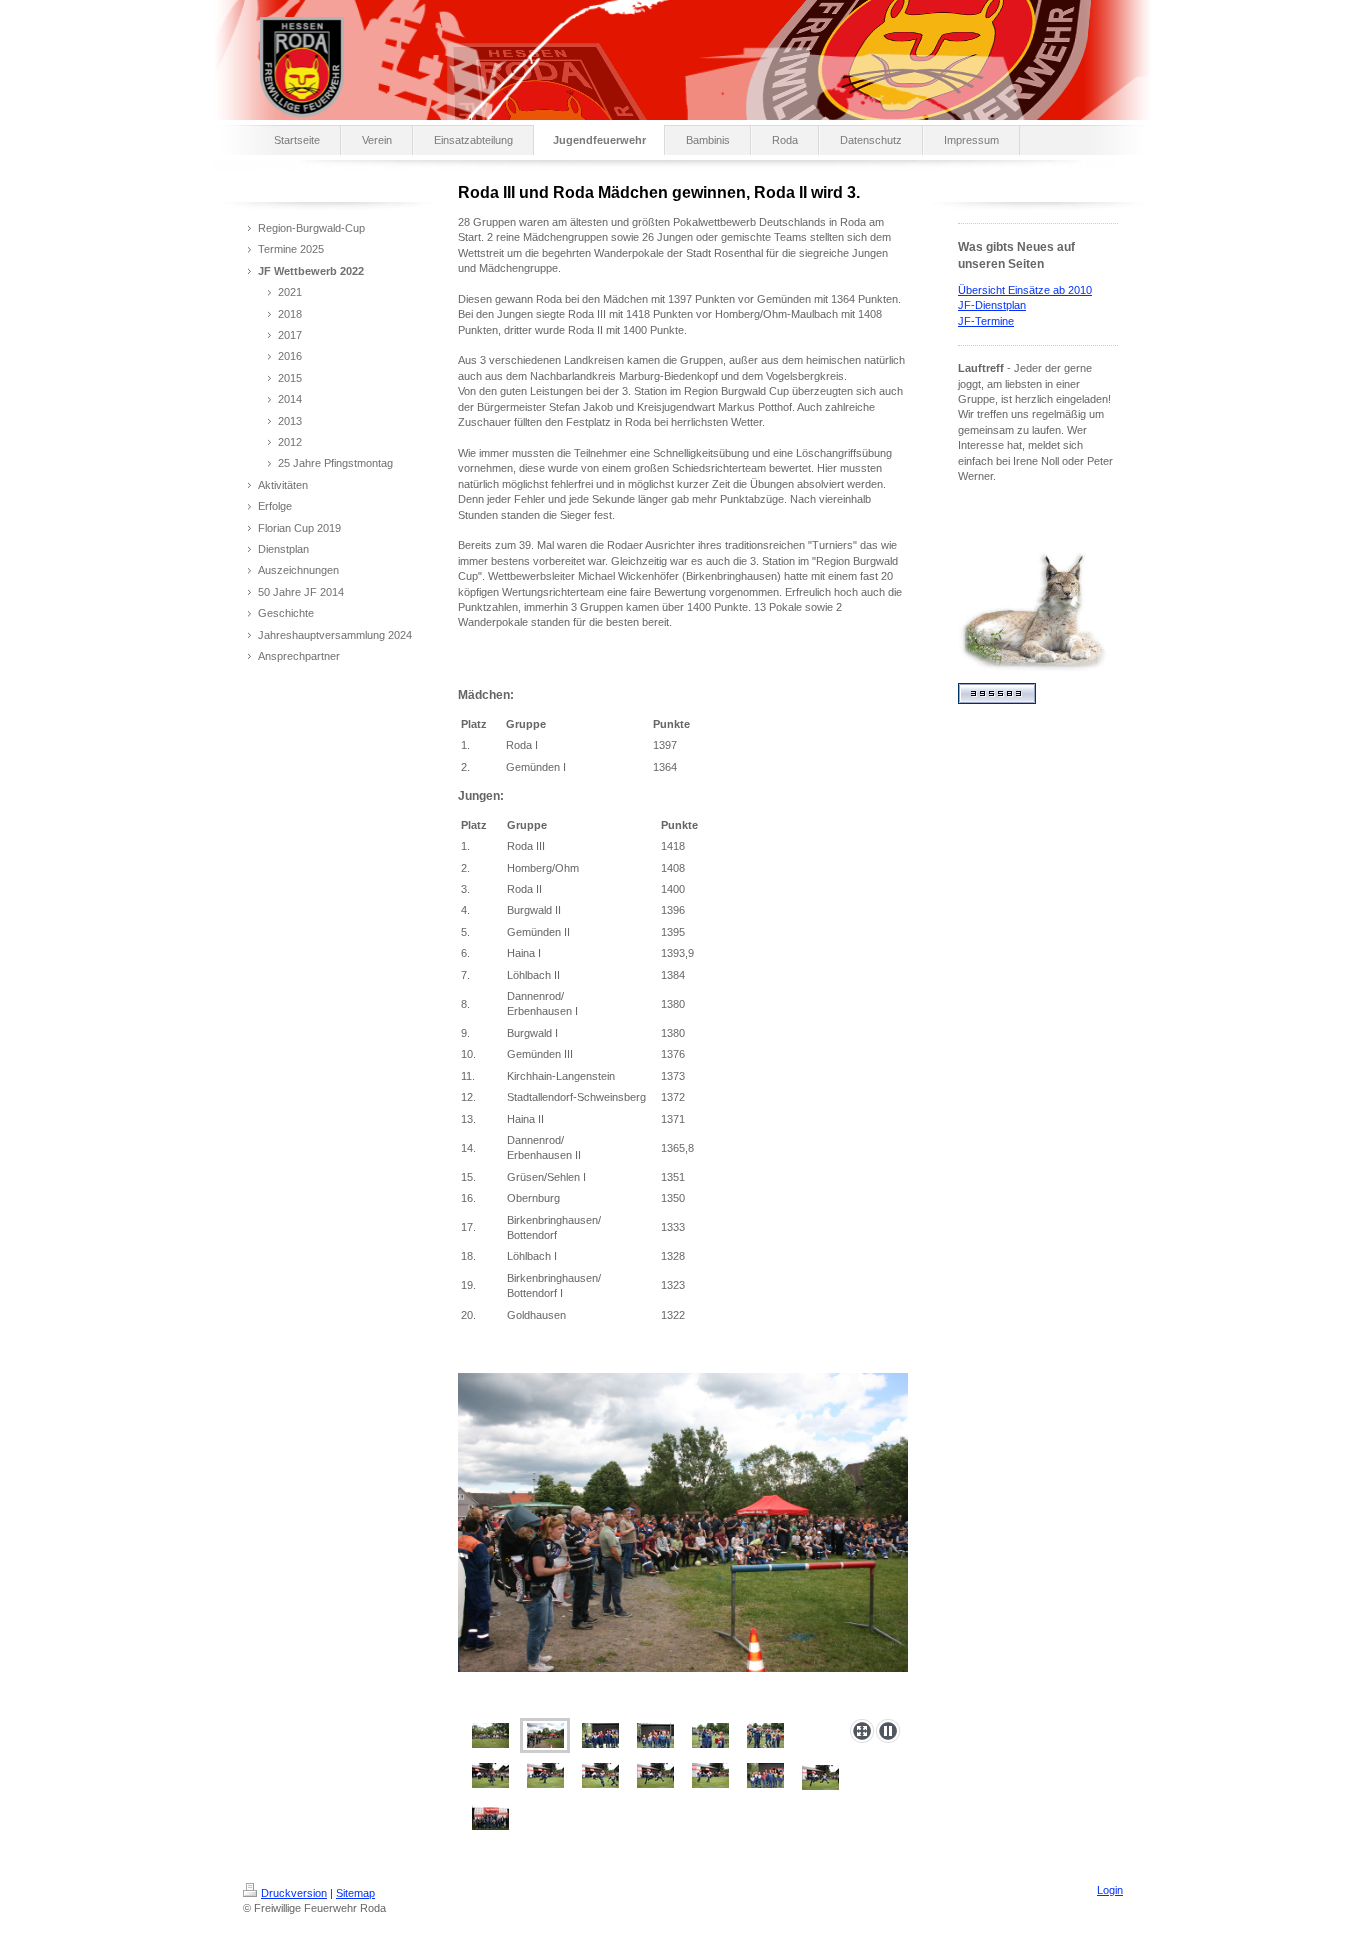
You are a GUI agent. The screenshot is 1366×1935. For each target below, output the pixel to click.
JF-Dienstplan (992, 305)
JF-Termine (986, 321)
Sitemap (355, 1893)
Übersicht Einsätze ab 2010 (1025, 290)
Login (1110, 1890)
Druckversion (294, 1893)
